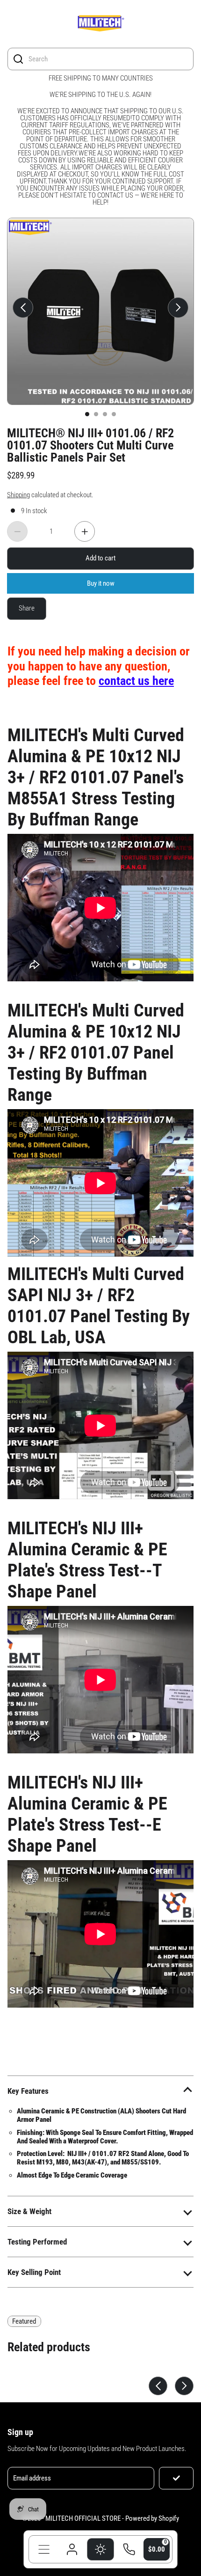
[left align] (23, 308)
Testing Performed (37, 2242)
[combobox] (108, 59)
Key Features (28, 2091)
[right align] (178, 308)
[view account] (72, 2549)
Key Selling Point (34, 2272)
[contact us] (129, 2549)
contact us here (136, 681)
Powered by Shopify (152, 2518)
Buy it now (101, 583)
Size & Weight (29, 2211)
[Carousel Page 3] (105, 414)
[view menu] (44, 2549)
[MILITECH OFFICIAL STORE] (100, 25)
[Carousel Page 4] (114, 414)
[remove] (17, 531)
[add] (85, 531)
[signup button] (176, 2478)
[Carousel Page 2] (96, 414)
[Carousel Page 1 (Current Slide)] (87, 414)
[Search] (18, 59)
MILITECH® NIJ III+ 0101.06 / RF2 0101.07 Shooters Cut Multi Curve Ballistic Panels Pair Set (90, 445)
